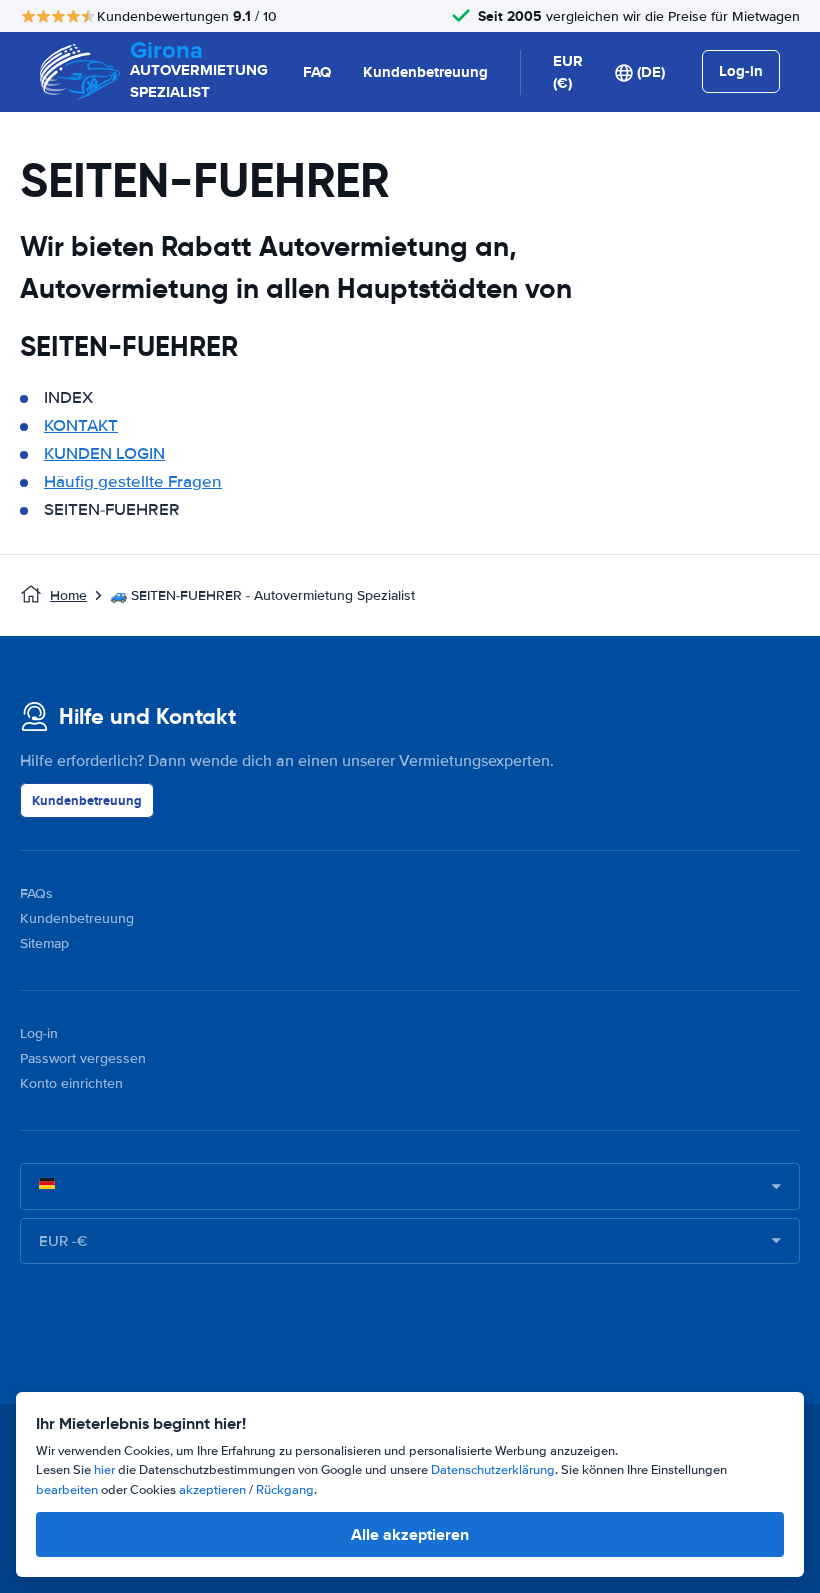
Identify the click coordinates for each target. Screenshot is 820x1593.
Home (68, 595)
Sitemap (44, 943)
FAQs (36, 893)
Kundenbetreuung (425, 72)
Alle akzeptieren (410, 1534)
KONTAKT (81, 425)
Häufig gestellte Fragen (133, 481)
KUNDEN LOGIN (104, 453)
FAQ (317, 72)
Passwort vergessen (83, 1058)
